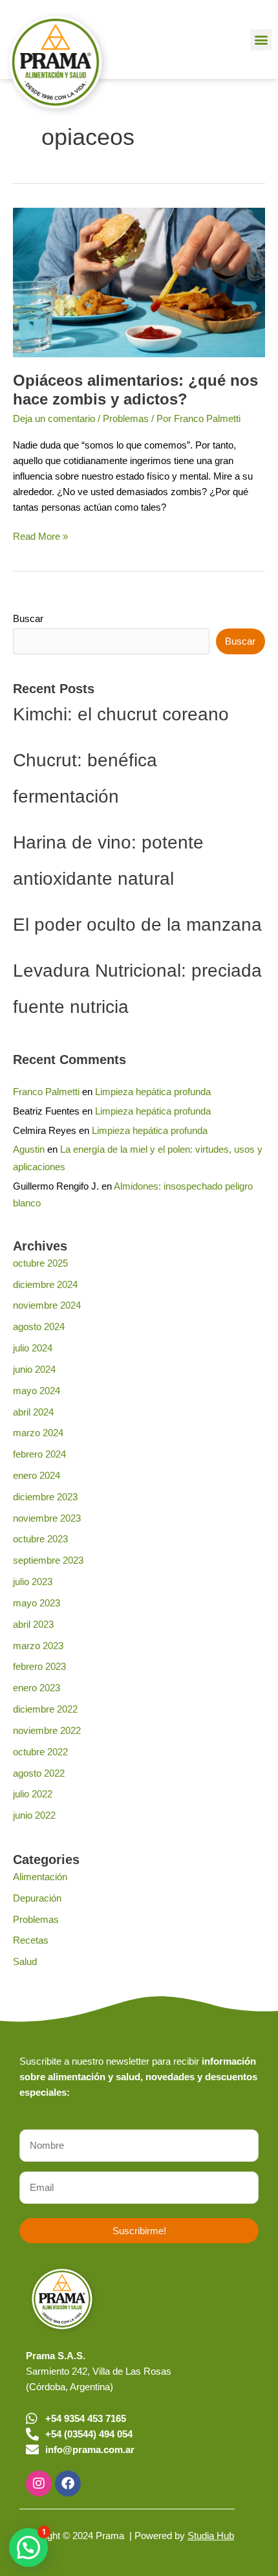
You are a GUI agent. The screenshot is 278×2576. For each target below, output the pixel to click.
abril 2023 (33, 1625)
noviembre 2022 (47, 1731)
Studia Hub (211, 2536)
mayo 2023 (37, 1603)
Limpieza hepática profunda (153, 1092)
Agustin (29, 1149)
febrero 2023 (39, 1667)
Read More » (40, 535)
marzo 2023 (38, 1646)
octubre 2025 (40, 1263)
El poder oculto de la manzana (137, 925)
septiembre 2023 (48, 1560)
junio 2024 (34, 1370)
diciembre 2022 (45, 1709)
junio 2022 (34, 1815)
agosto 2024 (39, 1327)
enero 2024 (37, 1476)
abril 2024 (33, 1412)
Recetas (31, 1940)
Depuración (37, 1898)
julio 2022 (33, 1794)
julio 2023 (33, 1582)
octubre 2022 (40, 1752)
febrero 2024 (39, 1454)
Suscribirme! (139, 2231)
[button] (261, 40)
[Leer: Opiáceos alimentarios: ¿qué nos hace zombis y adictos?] (139, 282)
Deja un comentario (54, 419)
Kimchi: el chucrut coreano (121, 714)
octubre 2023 (40, 1539)
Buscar (28, 619)
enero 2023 (37, 1688)
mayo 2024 (37, 1391)
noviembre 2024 (47, 1305)
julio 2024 (33, 1348)
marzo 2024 (38, 1433)
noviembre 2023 (47, 1518)
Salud (25, 1962)
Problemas (126, 419)
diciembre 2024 (45, 1285)
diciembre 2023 (45, 1497)
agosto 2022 (39, 1773)
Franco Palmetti (46, 1092)
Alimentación (40, 1877)
